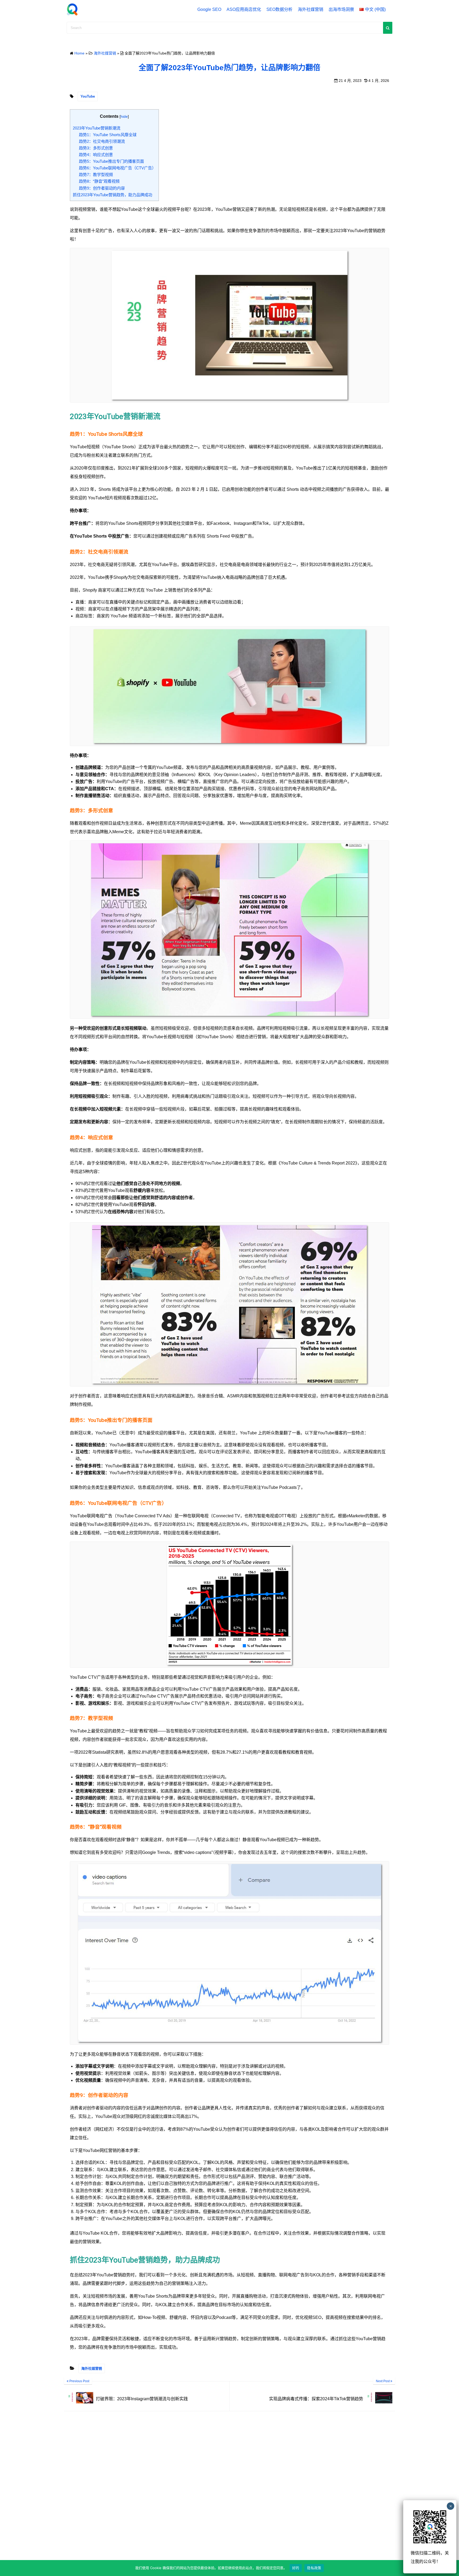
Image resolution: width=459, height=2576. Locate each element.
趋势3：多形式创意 (96, 148)
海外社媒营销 (311, 9)
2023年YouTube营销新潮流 (97, 128)
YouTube (88, 96)
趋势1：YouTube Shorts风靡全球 (108, 135)
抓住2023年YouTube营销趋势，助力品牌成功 (112, 195)
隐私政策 (314, 2568)
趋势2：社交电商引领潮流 (102, 141)
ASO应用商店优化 (244, 9)
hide (124, 116)
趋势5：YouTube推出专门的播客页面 (111, 161)
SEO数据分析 (279, 9)
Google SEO (209, 9)
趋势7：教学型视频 (96, 175)
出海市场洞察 (341, 9)
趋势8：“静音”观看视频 (99, 181)
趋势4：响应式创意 (96, 155)
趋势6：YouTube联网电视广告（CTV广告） (117, 168)
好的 (296, 2568)
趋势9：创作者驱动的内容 (102, 188)
